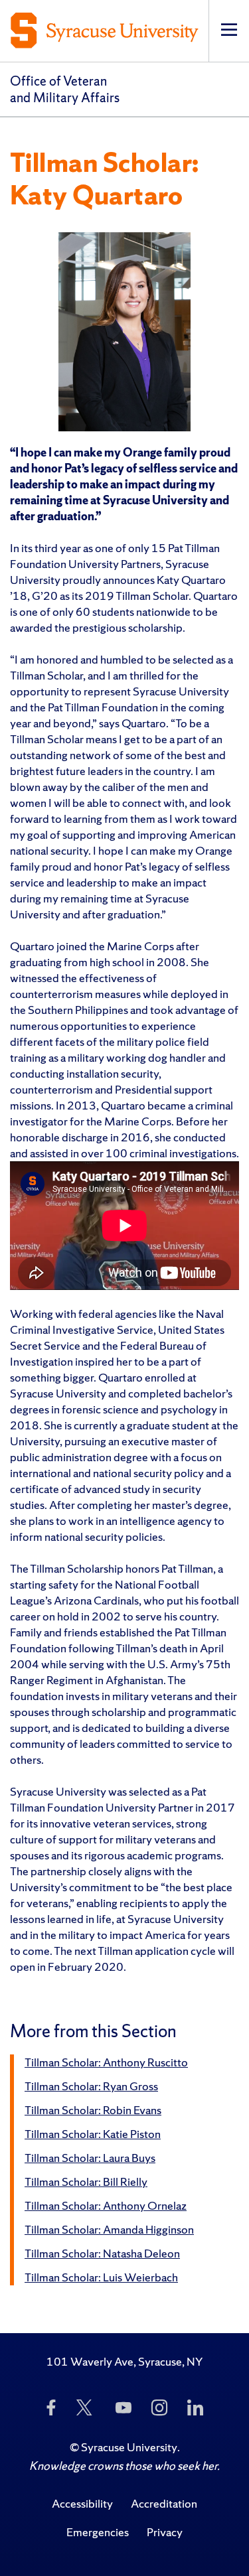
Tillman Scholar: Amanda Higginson (109, 2229)
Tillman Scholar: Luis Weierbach (101, 2277)
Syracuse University (129, 2447)
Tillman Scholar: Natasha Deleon (102, 2253)
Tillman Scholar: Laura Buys (90, 2158)
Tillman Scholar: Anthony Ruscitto (106, 2062)
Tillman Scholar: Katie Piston (93, 2134)
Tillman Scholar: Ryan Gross (91, 2086)
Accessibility (82, 2503)
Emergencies (98, 2532)
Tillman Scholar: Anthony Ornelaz (106, 2205)
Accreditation (164, 2503)
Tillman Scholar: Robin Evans (93, 2110)
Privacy (165, 2532)
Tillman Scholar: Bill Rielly (86, 2182)
